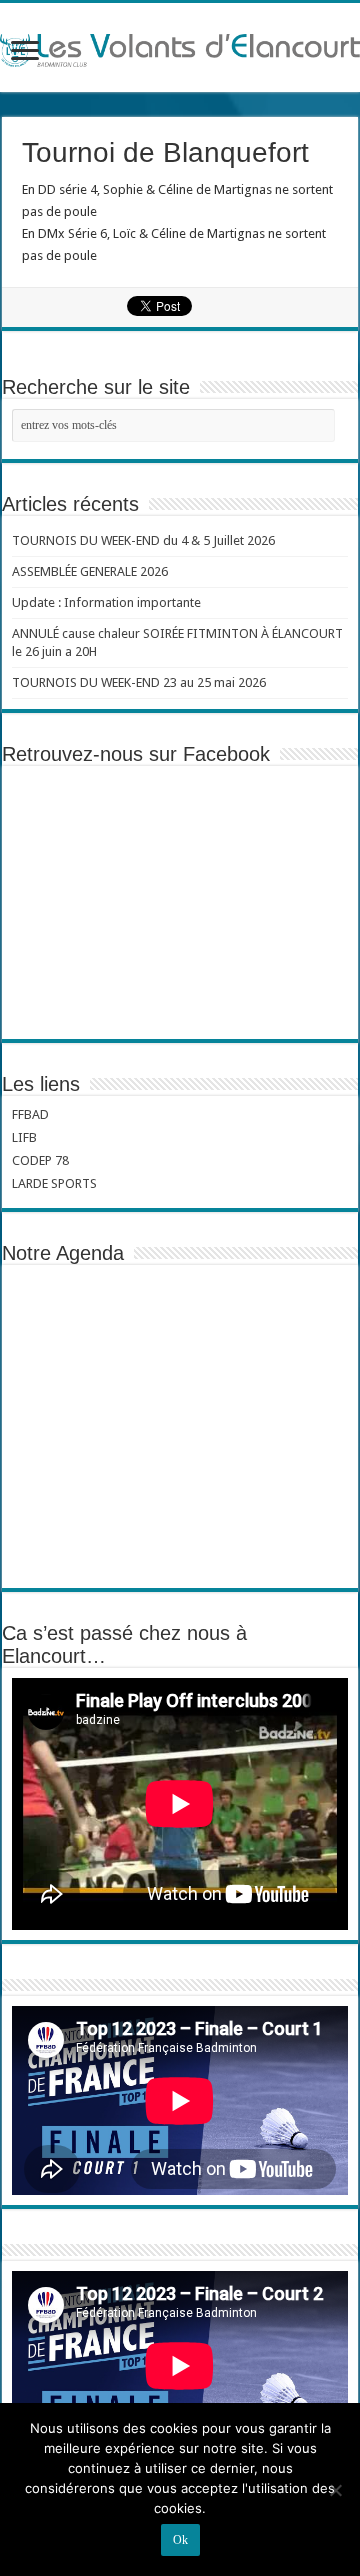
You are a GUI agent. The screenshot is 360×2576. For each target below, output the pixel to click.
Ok (180, 2540)
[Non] (335, 2490)
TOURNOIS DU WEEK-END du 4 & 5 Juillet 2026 (143, 540)
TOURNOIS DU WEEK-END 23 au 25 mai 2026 (139, 682)
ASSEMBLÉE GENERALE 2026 (90, 571)
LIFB (24, 1137)
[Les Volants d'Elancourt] (180, 47)
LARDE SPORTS (54, 1183)
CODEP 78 (40, 1160)
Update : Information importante (106, 602)
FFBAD (30, 1114)
